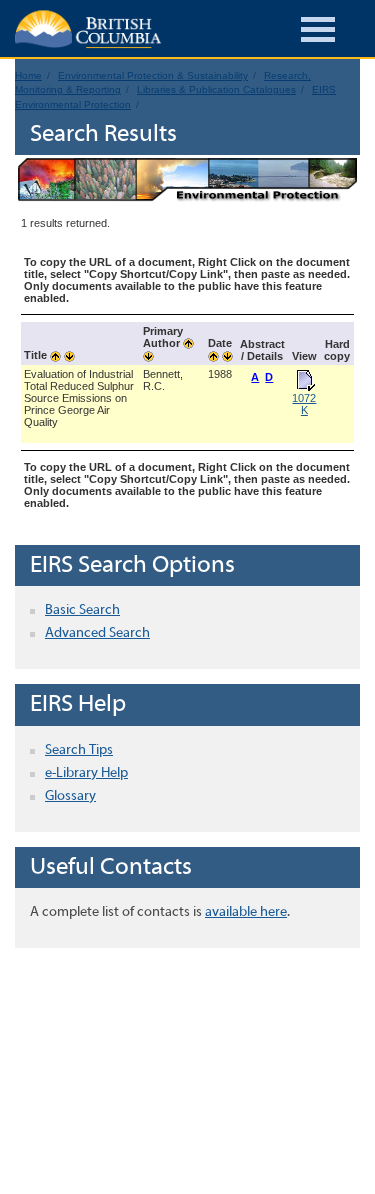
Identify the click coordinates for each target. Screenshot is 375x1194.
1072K (304, 404)
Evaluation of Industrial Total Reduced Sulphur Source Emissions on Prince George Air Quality (79, 398)
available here (246, 912)
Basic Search (82, 610)
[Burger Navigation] (318, 32)
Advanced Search (97, 633)
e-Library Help (86, 773)
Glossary (70, 796)
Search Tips (79, 750)
